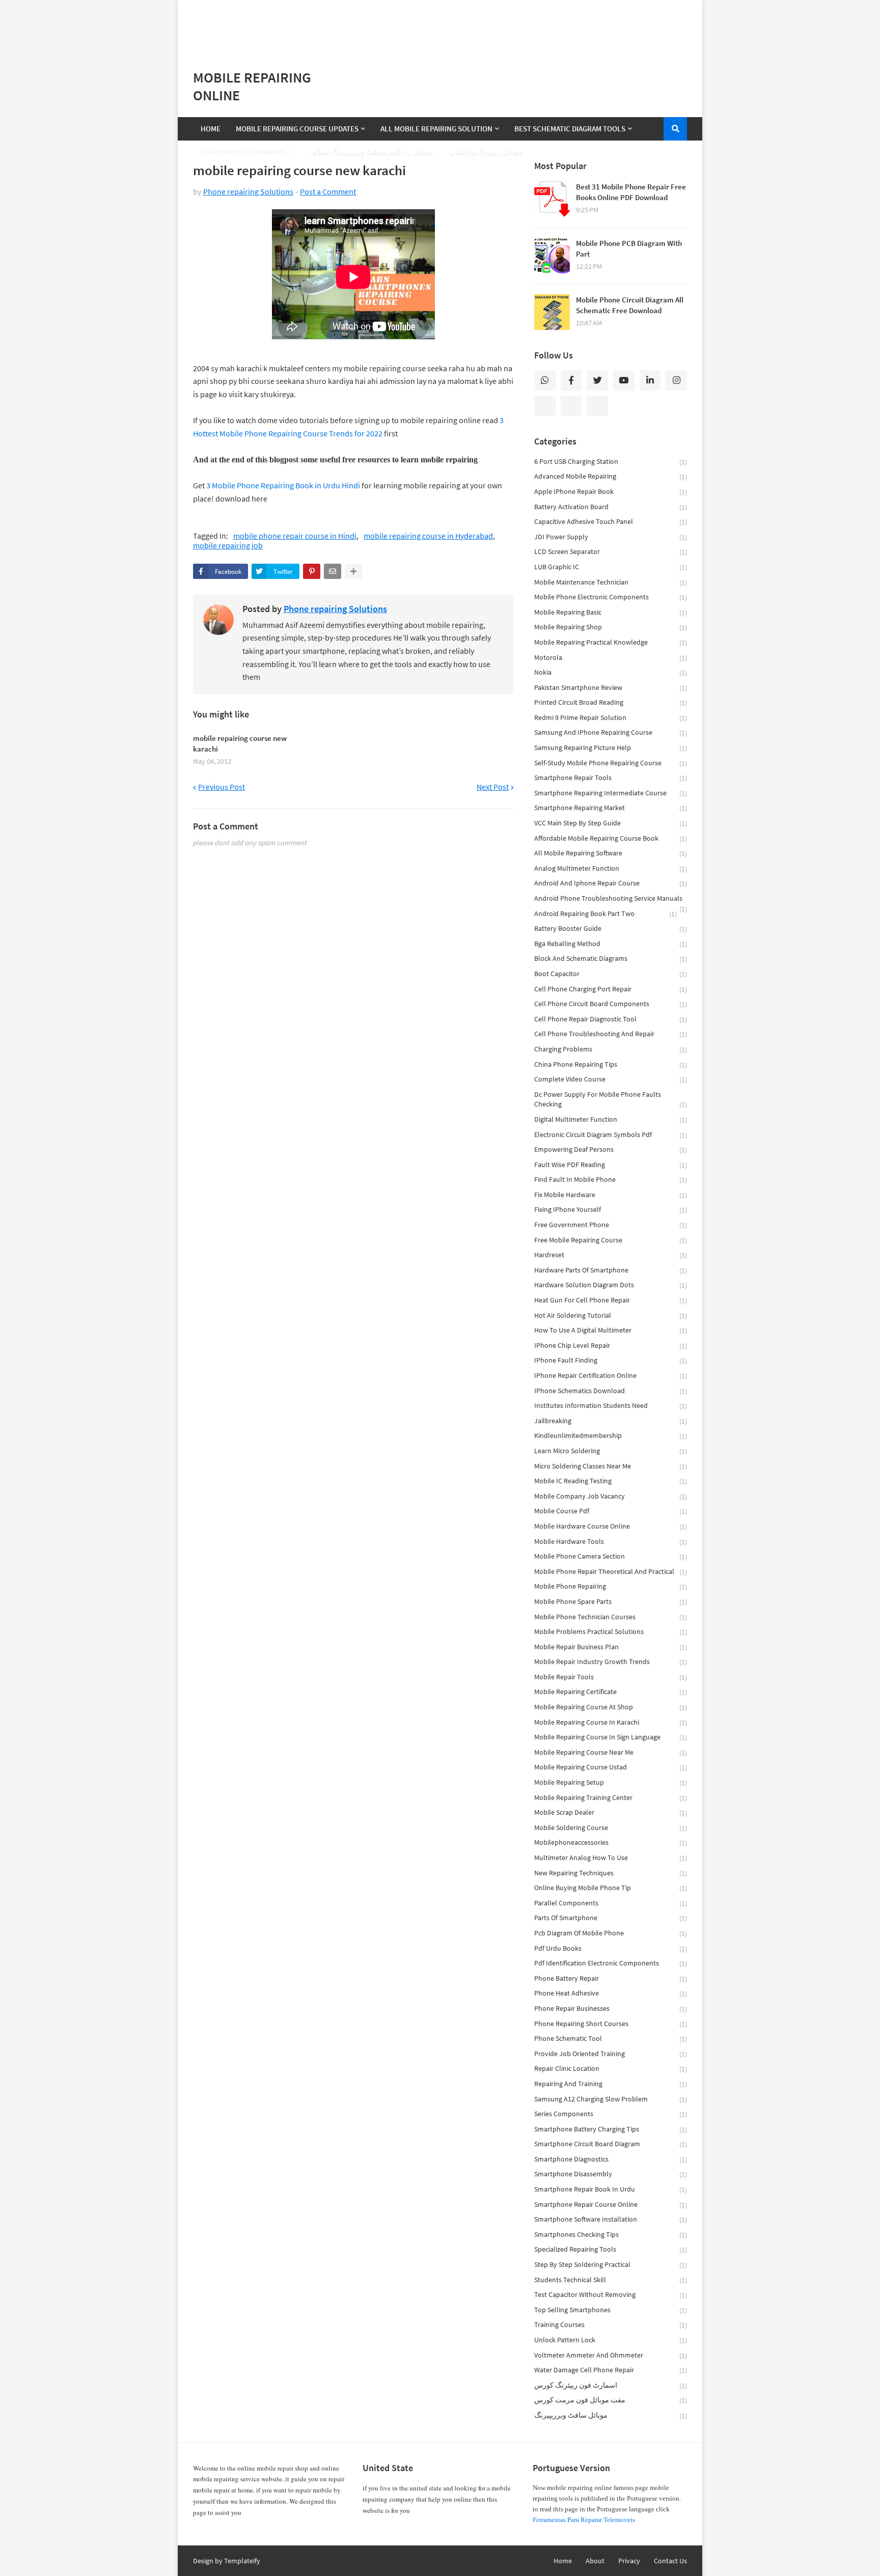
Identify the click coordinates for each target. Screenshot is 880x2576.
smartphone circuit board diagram (611, 2144)
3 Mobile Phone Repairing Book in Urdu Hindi (283, 485)
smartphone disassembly (611, 2174)
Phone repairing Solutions (248, 191)
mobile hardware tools (611, 1542)
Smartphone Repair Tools (611, 778)
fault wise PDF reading (611, 1165)
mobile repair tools (611, 1677)
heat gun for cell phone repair (611, 1300)
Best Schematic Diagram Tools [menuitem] (570, 129)
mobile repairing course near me (611, 1752)
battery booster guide (611, 929)
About (595, 2561)
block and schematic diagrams (611, 959)
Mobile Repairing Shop (611, 627)
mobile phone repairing (611, 1586)
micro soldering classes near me (611, 1466)
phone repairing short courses (611, 2024)
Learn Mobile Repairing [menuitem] (243, 152)
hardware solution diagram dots (611, 1285)
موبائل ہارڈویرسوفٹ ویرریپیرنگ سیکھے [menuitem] (371, 152)
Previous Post (222, 787)
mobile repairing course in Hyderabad (428, 536)
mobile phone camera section (611, 1556)
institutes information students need (611, 1406)
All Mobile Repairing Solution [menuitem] (436, 129)
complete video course (611, 1079)
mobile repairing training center (611, 1798)
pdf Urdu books (611, 1948)
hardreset (611, 1255)
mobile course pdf (611, 1511)
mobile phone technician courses (611, 1617)
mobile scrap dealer (611, 1812)
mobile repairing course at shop (611, 1707)
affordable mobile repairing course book (611, 838)
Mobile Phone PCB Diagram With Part (629, 248)
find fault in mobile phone (611, 1180)
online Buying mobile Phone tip (611, 1888)
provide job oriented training (611, 2054)
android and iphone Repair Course (611, 883)
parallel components (611, 1903)
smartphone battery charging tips (611, 2129)
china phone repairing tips (611, 1064)
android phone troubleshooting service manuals (611, 900)
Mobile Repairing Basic (611, 612)
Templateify (242, 2561)
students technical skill (611, 2280)
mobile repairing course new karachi (240, 743)
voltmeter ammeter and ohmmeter (611, 2355)
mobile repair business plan (611, 1647)
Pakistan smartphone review (611, 688)
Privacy (629, 2561)
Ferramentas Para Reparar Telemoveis (584, 2520)
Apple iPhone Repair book (611, 492)
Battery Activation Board (611, 507)
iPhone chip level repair (611, 1346)
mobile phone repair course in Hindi (295, 536)
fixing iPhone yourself (611, 1210)
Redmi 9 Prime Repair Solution (611, 718)
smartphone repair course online (611, 2205)
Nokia (611, 672)
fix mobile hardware (611, 1195)
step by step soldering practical (611, 2265)
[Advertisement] (440, 25)
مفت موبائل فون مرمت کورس (611, 2400)
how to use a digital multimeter (611, 1330)
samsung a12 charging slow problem (611, 2099)
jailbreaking (611, 1421)
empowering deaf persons (611, 1149)
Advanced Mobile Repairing (611, 476)
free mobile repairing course (611, 1240)
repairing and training (611, 2084)
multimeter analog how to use (611, 1858)
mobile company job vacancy (611, 1496)
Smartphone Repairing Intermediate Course (611, 793)
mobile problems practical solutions (611, 1632)
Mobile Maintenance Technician (611, 582)
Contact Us (670, 2561)
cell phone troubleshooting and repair (611, 1034)
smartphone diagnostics (611, 2159)
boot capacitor (611, 974)
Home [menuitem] (211, 129)
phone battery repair (611, 1978)
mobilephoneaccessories (611, 1843)
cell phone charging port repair (611, 989)
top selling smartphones (611, 2310)
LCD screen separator (611, 552)
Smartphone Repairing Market (611, 808)
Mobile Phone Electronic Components (611, 597)
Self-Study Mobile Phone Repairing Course (611, 763)
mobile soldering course (611, 1828)
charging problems (611, 1049)
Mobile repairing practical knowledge (611, 642)
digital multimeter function (611, 1119)
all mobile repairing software (611, 853)
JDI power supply (611, 537)
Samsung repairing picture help (611, 748)
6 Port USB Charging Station (611, 462)
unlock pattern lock (611, 2340)
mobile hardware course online (611, 1526)
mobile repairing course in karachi (611, 1722)
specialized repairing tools (611, 2249)
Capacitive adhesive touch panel (611, 522)
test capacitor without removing (611, 2295)
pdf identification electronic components (611, 1963)
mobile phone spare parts (611, 1602)
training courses (611, 2325)
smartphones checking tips (611, 2235)
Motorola (611, 658)
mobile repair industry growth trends (611, 1662)
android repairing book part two (606, 914)
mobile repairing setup (611, 1782)
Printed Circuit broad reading (611, 702)
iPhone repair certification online (611, 1376)
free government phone (611, 1225)
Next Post (493, 787)
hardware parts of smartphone (611, 1270)
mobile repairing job (228, 546)
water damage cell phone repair (611, 2370)
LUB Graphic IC (611, 567)
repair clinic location (611, 2069)
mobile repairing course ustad (611, 1767)
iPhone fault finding (611, 1360)
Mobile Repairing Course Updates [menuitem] (297, 129)
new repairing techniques (611, 1873)
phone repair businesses (611, 2009)
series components (611, 2114)
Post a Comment (328, 191)
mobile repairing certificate (611, 1692)
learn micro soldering (611, 1451)
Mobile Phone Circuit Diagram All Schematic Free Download (630, 305)
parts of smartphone (611, 1918)
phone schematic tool (611, 2039)
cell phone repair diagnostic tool (611, 1019)
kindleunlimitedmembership (611, 1436)
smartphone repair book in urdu (611, 2189)
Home (563, 2561)
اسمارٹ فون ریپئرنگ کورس (611, 2385)
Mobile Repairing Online (252, 86)
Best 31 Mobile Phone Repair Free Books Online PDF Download (631, 192)
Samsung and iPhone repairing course (611, 732)
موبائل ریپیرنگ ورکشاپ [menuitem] (486, 152)
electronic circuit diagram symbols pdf (611, 1135)
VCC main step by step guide (611, 823)
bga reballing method (611, 944)
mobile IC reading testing (611, 1481)
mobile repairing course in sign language (611, 1737)
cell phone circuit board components (611, 1004)
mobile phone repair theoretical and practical (611, 1572)
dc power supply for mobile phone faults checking (611, 1100)
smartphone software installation (611, 2219)
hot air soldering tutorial (611, 1315)
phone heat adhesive (611, 1993)
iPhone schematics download (611, 1391)
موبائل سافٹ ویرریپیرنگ (611, 2415)
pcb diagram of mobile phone (611, 1933)
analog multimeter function (611, 868)
